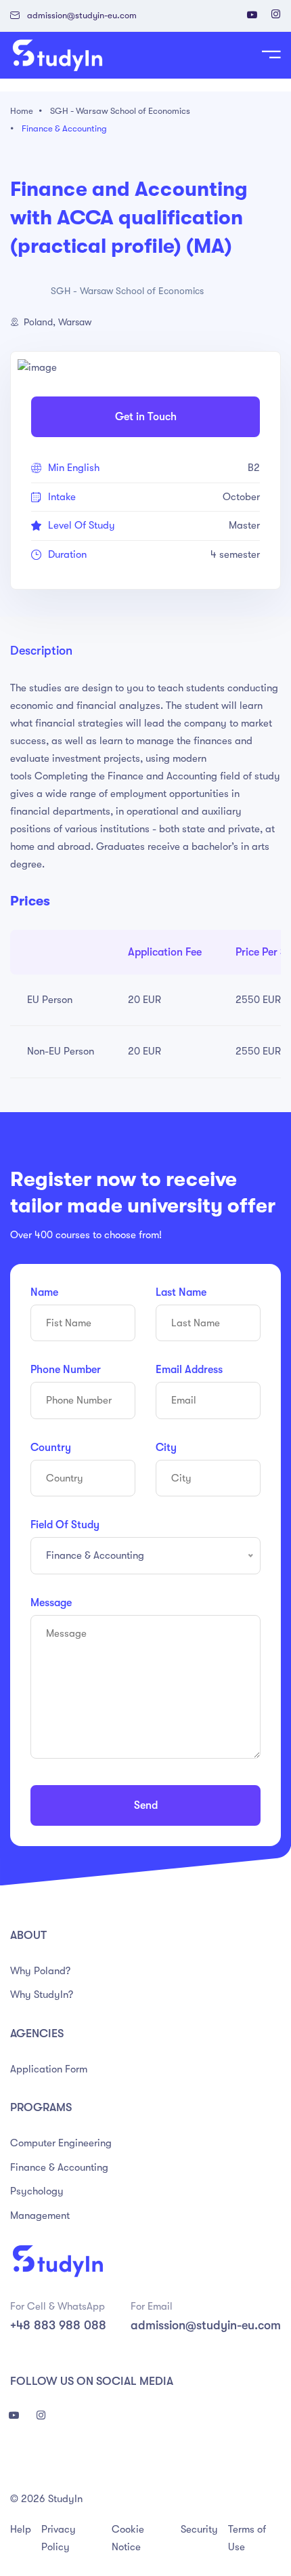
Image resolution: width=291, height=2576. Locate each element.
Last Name (181, 1292)
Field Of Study (65, 1525)
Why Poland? (40, 1971)
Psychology (37, 2191)
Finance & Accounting (64, 128)
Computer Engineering (61, 2143)
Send (146, 1805)
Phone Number (66, 1370)
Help (21, 2529)
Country (51, 1448)
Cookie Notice (128, 2538)
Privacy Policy (59, 2538)
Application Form (49, 2069)
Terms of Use (247, 2538)
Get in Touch (146, 417)
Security (199, 2529)
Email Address (189, 1370)
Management (40, 2215)
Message (51, 1603)
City (166, 1448)
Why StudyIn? (42, 1995)
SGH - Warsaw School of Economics (120, 111)
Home (22, 111)
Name (44, 1292)
